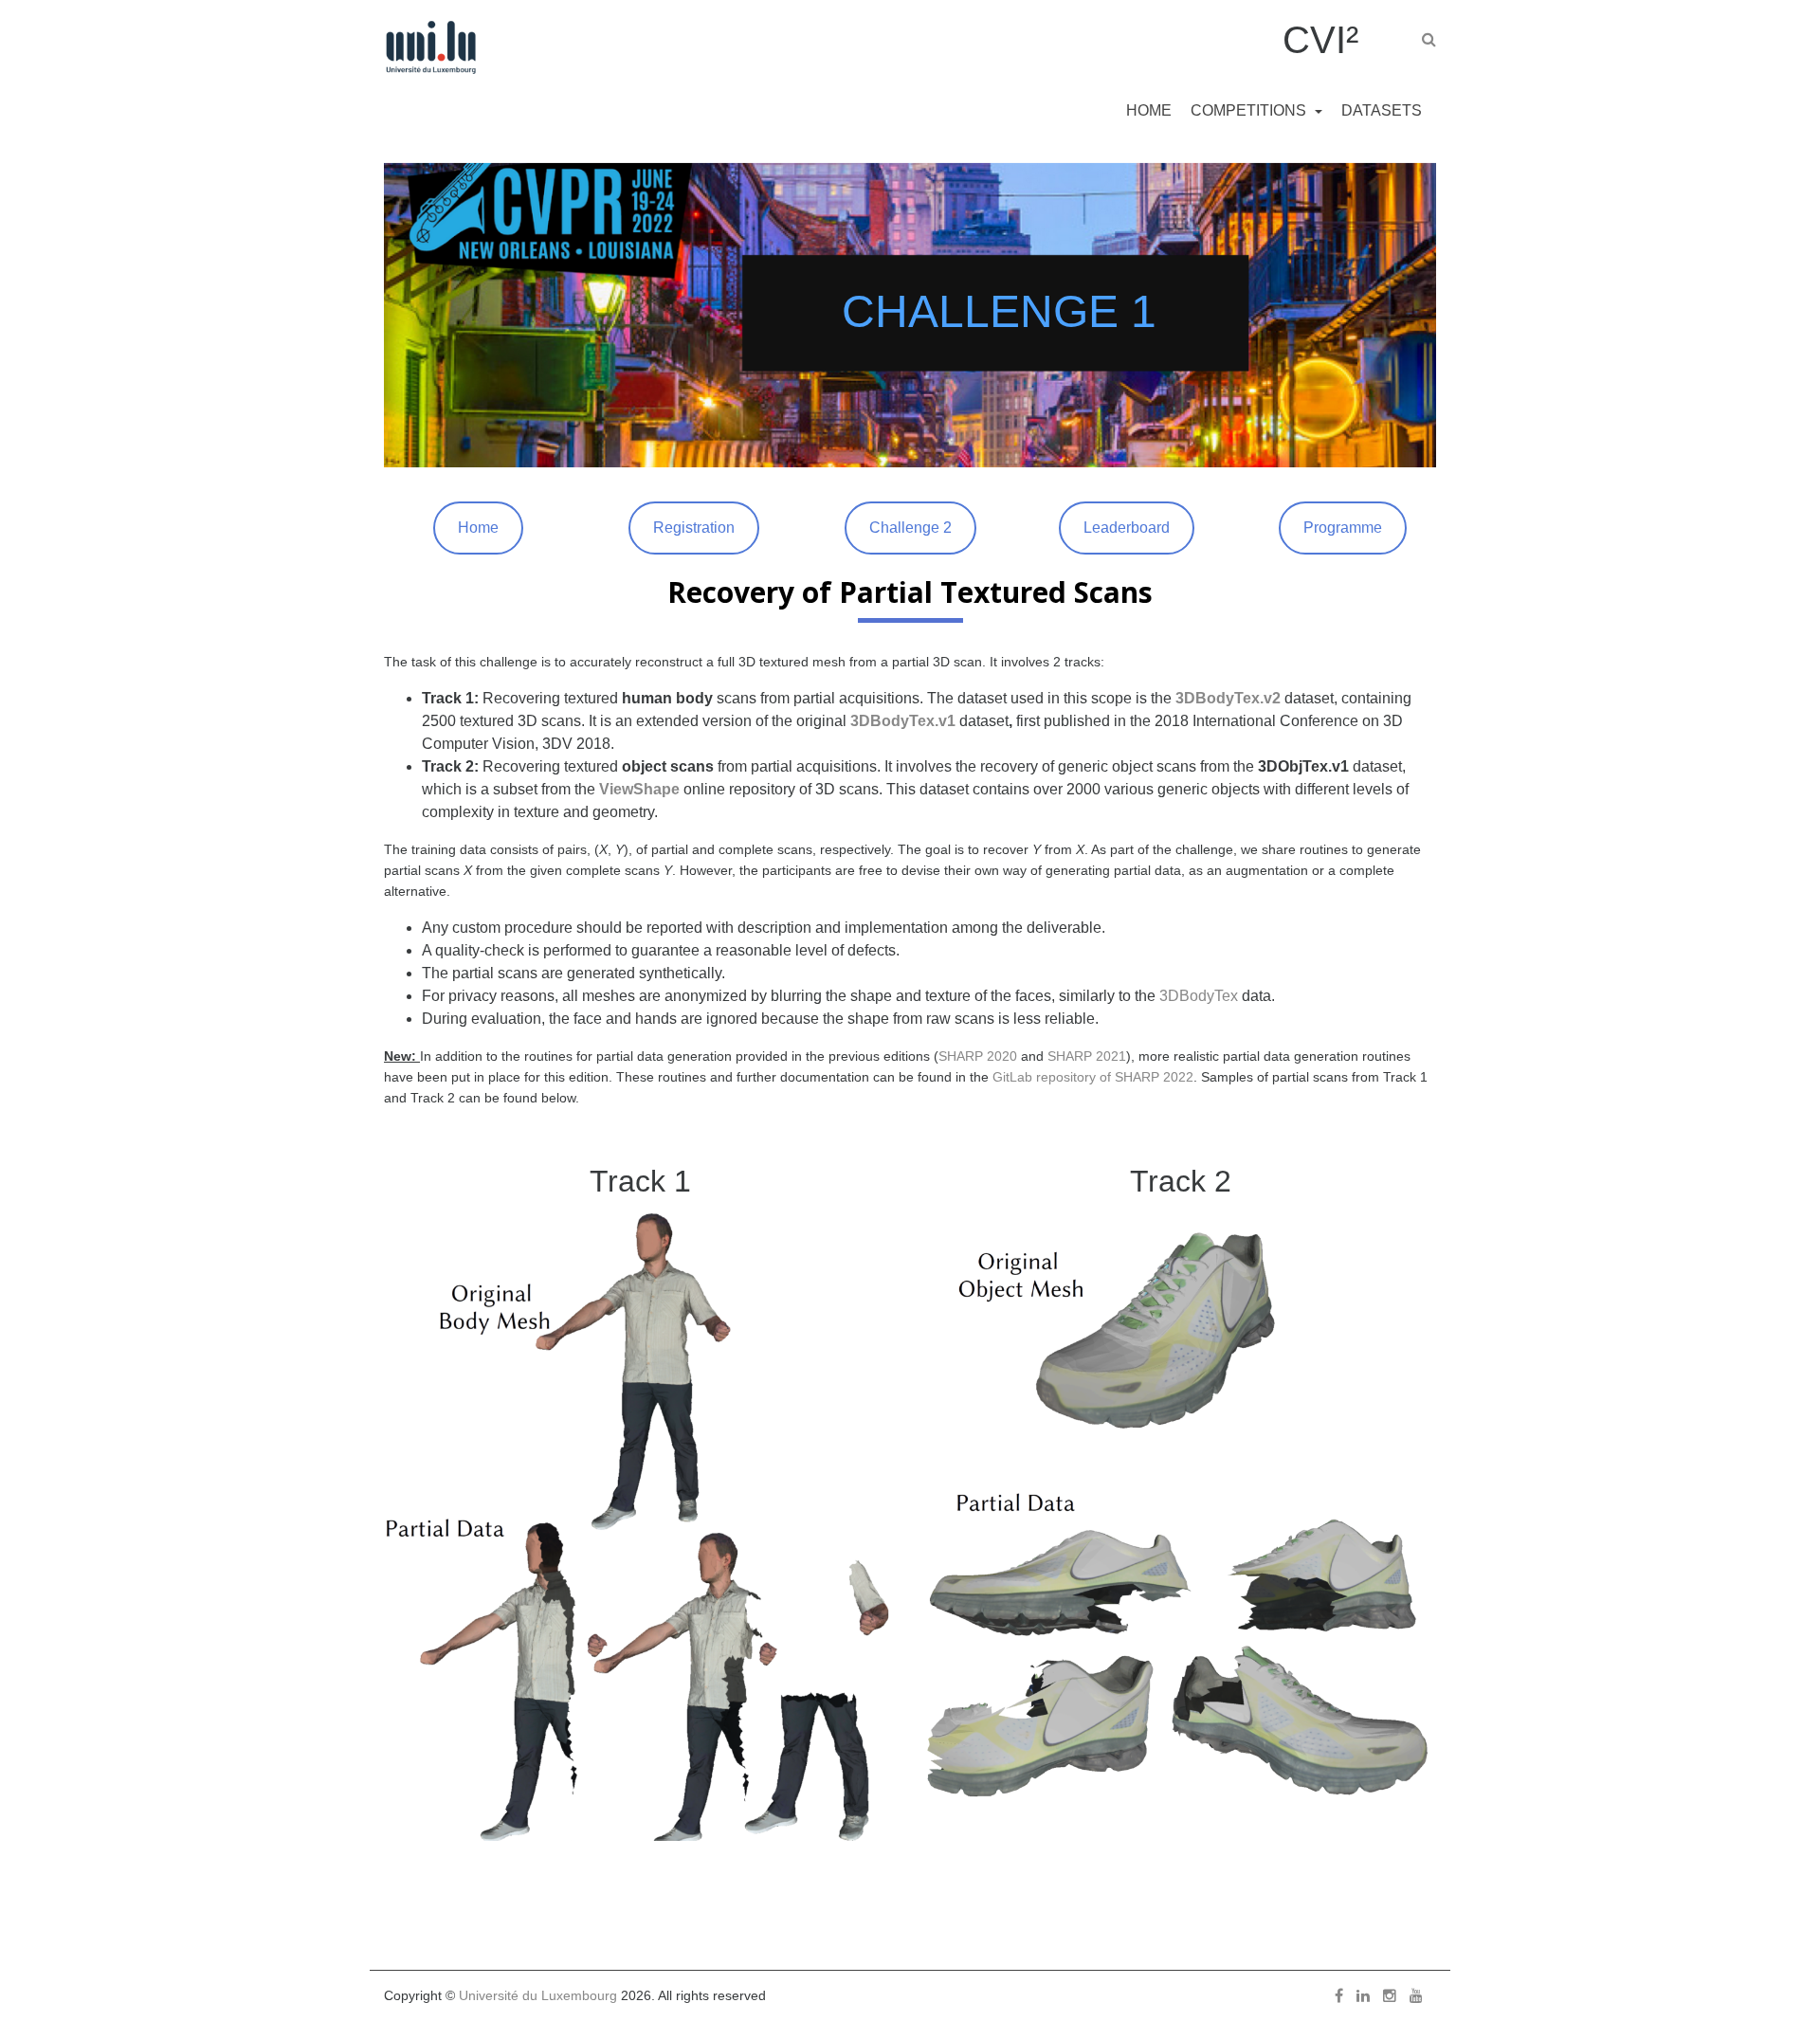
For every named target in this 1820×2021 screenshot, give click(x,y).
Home (1149, 110)
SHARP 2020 (978, 1056)
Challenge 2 (910, 528)
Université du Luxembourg (538, 1995)
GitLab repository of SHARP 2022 (1093, 1077)
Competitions (1250, 110)
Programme (1343, 528)
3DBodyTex (1199, 996)
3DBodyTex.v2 (1228, 698)
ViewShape (639, 789)
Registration (694, 528)
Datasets (1382, 110)
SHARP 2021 (1087, 1056)
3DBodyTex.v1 (903, 721)
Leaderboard (1127, 528)
